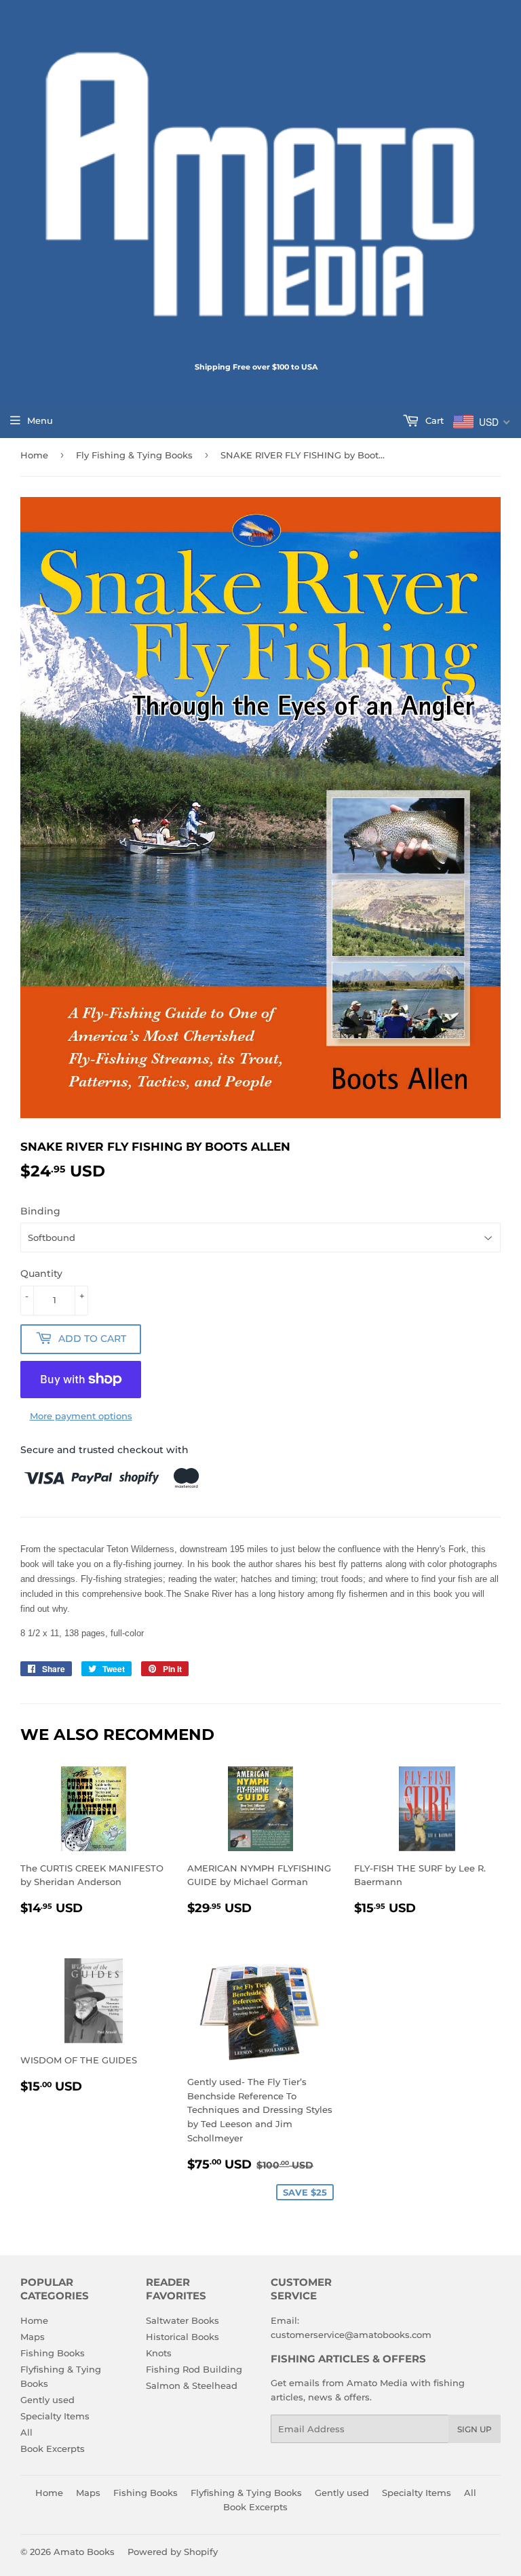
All (26, 2432)
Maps (33, 2337)
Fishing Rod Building (194, 2369)
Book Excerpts (53, 2449)
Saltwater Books (182, 2320)
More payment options (81, 1416)
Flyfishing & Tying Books (246, 2493)
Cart (433, 420)
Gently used (47, 2400)
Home (34, 455)
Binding (40, 1211)
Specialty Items (55, 2416)
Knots (159, 2353)
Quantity (41, 1273)
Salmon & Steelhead (192, 2385)
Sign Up (475, 2429)
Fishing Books (53, 2353)
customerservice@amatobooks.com (351, 2335)
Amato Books (84, 2552)
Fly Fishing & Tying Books (134, 455)
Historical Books (182, 2337)
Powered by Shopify (173, 2552)
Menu (40, 420)
